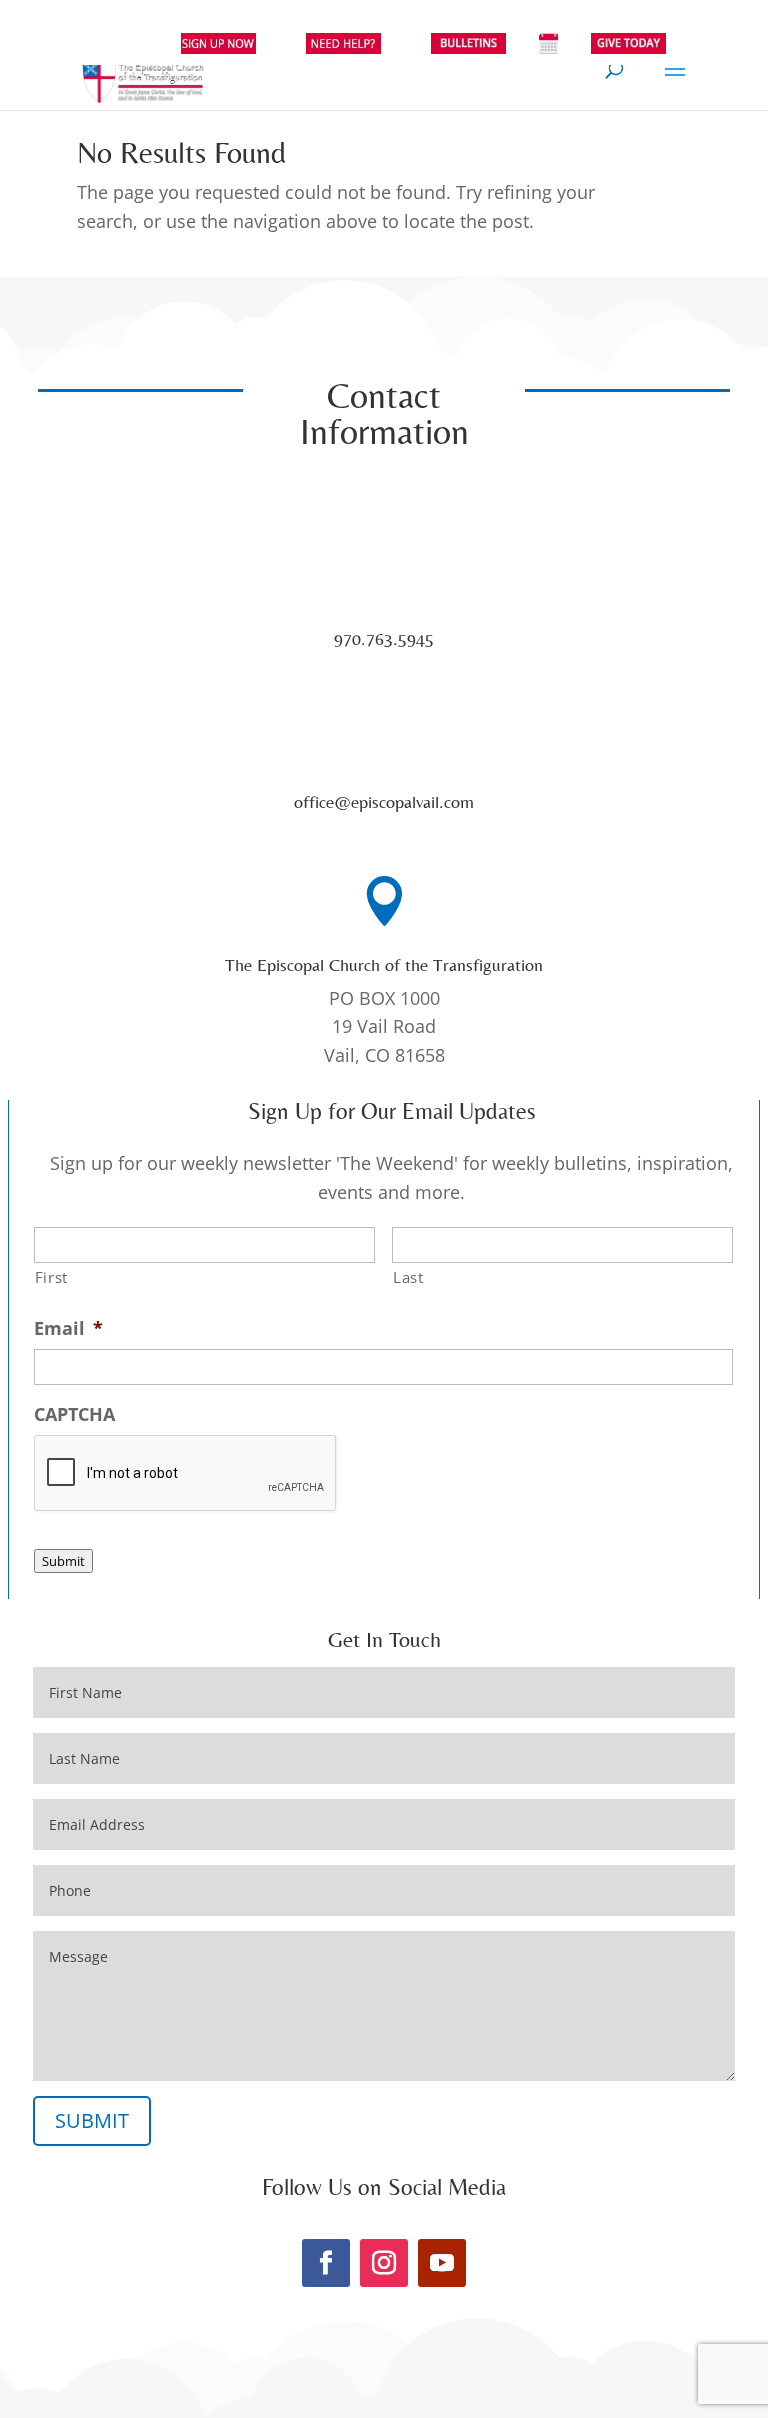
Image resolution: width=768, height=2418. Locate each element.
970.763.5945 (384, 638)
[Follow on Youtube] (442, 2263)
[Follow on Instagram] (384, 2263)
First (51, 1277)
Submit (63, 1561)
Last (408, 1277)
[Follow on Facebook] (326, 2263)
